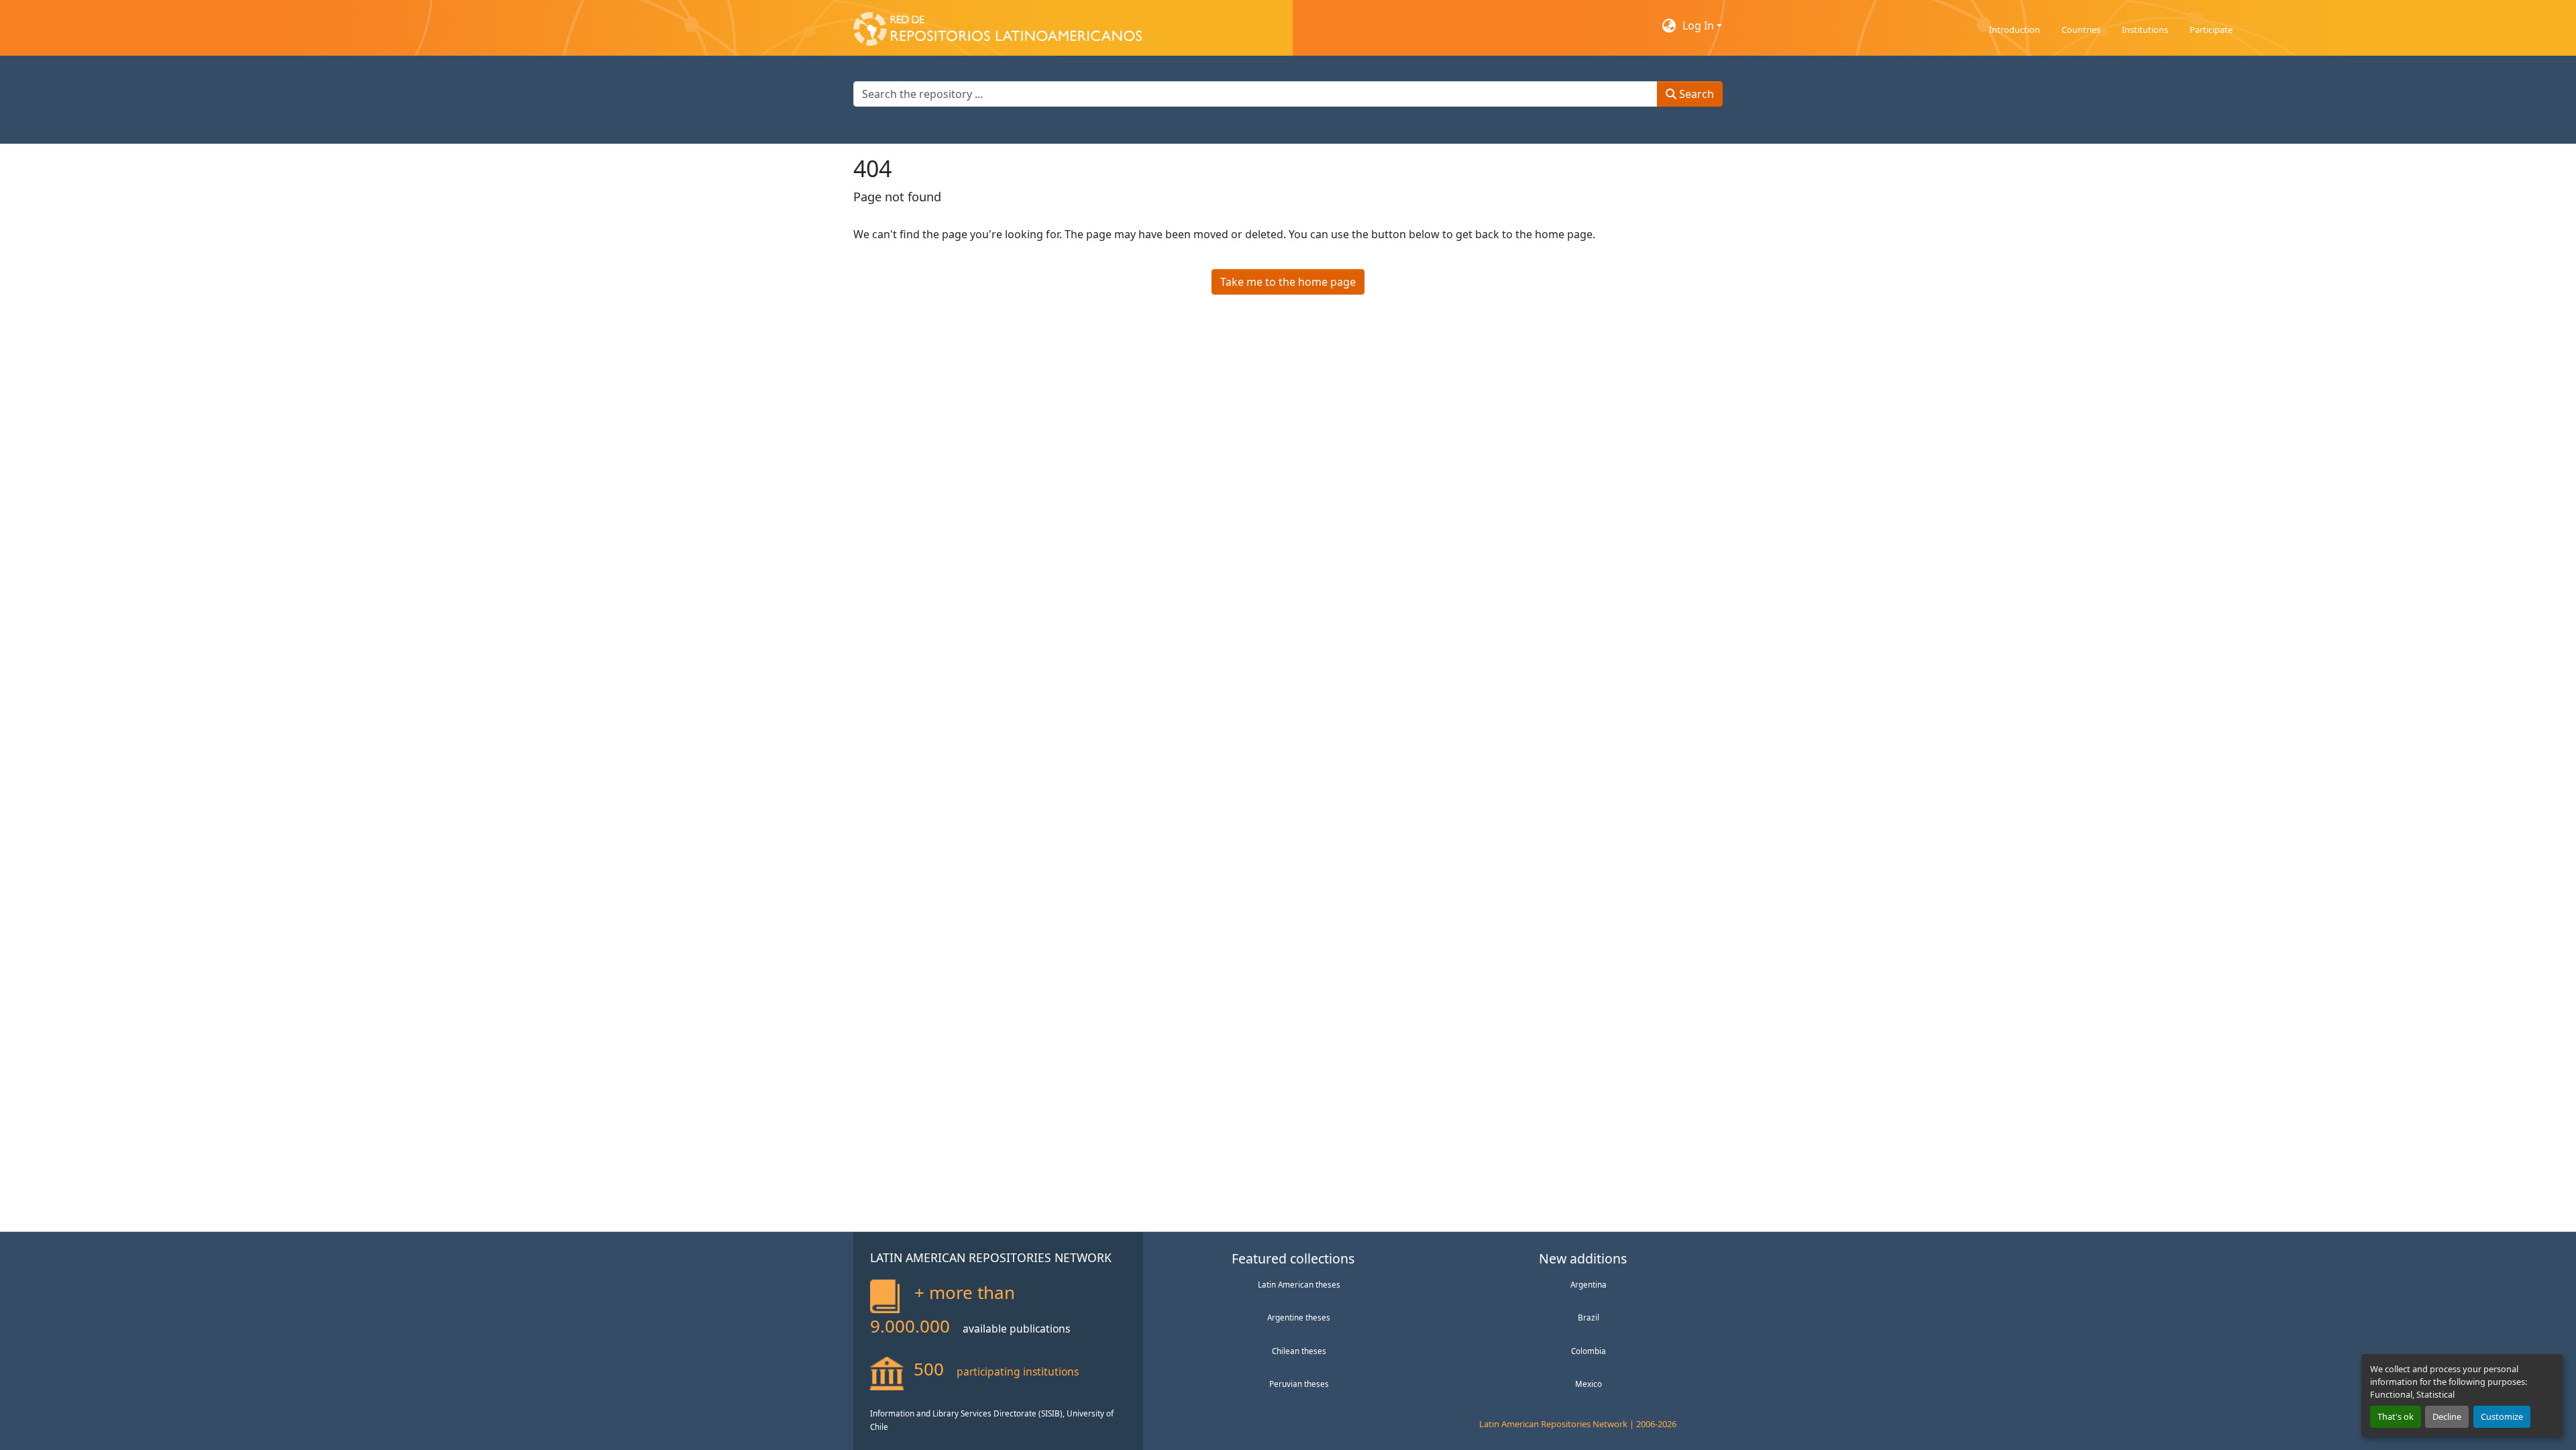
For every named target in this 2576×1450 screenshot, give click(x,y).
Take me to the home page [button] (1288, 282)
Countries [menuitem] (2081, 30)
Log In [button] (1700, 25)
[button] (998, 25)
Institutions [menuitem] (2145, 30)
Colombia (1589, 1351)
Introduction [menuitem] (2015, 30)
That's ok (2396, 1416)
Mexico (1589, 1384)
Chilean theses (1299, 1351)
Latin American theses (1299, 1284)
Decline (2447, 1416)
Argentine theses (1299, 1317)
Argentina (1589, 1284)
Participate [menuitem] (2211, 30)
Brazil (1589, 1317)
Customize (2502, 1416)
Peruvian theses (1299, 1384)
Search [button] (1695, 94)
